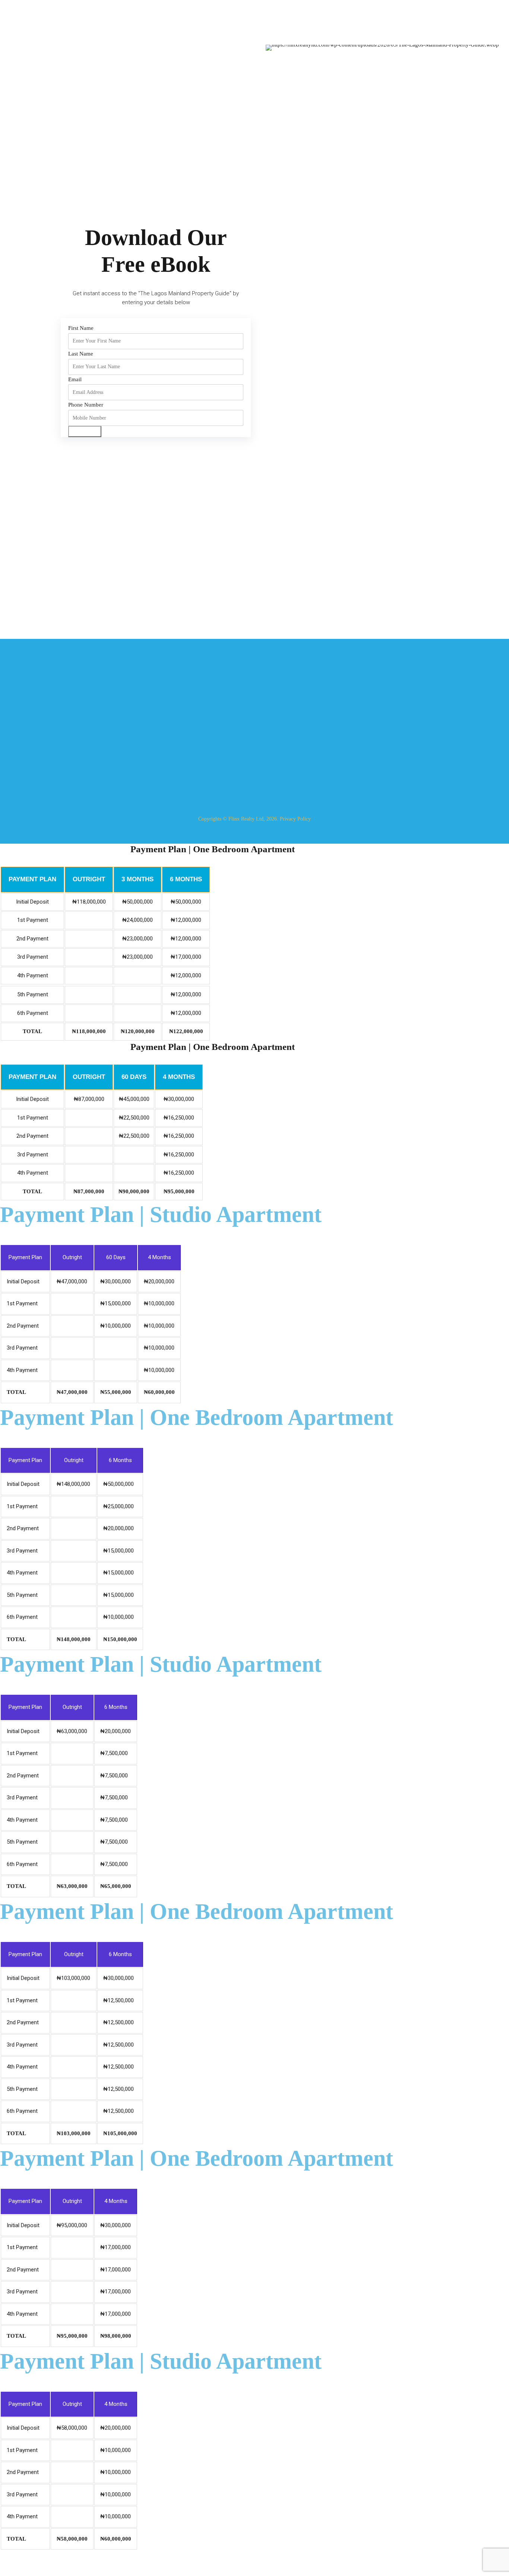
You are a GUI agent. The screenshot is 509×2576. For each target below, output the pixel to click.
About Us (157, 725)
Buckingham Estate (282, 753)
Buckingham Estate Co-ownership (298, 767)
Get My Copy (85, 431)
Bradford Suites (279, 711)
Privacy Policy (295, 819)
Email (75, 379)
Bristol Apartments (282, 739)
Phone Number (86, 405)
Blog (151, 753)
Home (153, 711)
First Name (81, 328)
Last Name (81, 354)
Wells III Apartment (283, 725)
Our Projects (160, 739)
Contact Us (158, 767)
